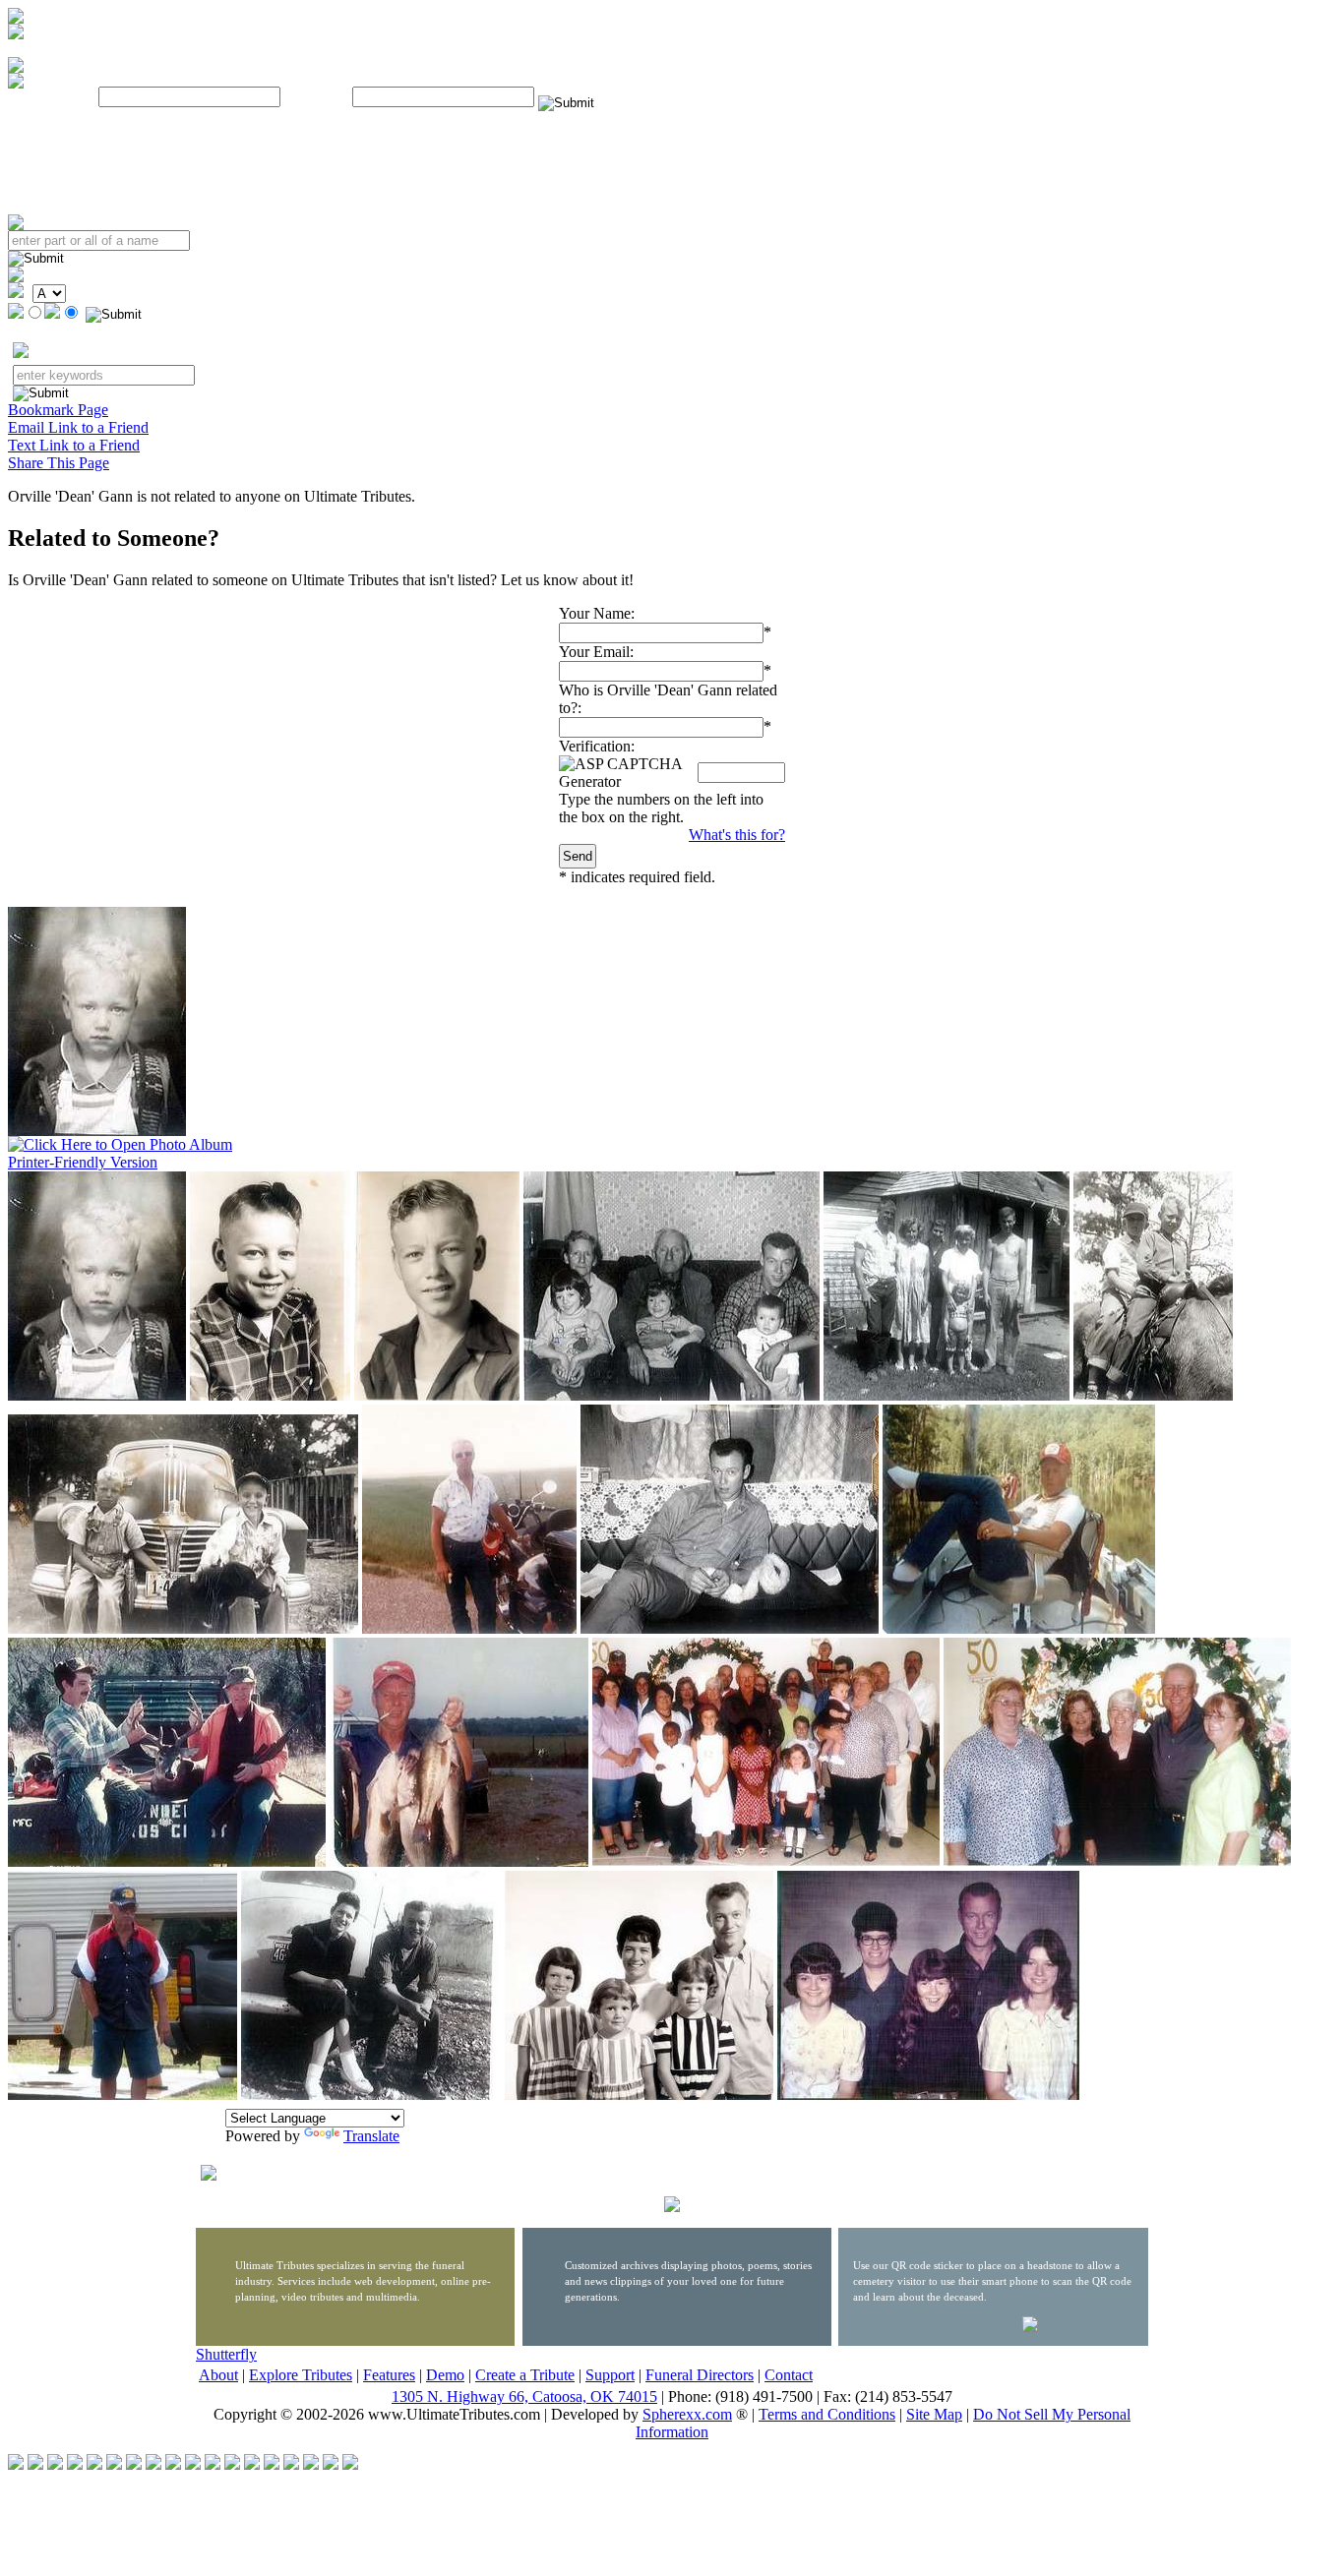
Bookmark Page (58, 410)
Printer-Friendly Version (83, 1162)
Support (610, 2375)
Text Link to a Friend (74, 445)
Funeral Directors (700, 2375)
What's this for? (737, 835)
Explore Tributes (301, 2375)
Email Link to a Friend (78, 427)
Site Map (934, 2414)
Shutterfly (226, 2354)
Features (389, 2375)
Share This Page (59, 463)
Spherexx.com (687, 2414)
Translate (371, 2136)
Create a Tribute (525, 2375)
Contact (789, 2375)
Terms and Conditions (827, 2414)
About (218, 2375)
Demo (445, 2375)
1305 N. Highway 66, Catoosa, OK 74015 (524, 2396)
